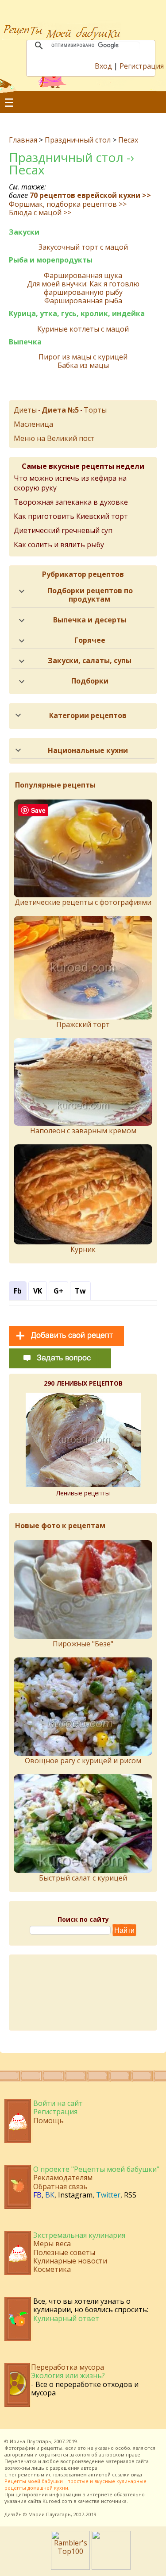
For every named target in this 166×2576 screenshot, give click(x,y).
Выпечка (25, 342)
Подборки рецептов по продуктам (90, 595)
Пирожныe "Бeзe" (83, 1644)
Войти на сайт (58, 2103)
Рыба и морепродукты (51, 260)
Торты (95, 410)
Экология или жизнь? (68, 2375)
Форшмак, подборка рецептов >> (68, 204)
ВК (50, 2195)
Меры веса (52, 2244)
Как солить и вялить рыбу (59, 545)
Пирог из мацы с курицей (83, 357)
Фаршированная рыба (83, 301)
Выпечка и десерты (90, 620)
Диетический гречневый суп (63, 530)
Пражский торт (83, 1024)
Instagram (75, 2195)
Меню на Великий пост (54, 438)
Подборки (90, 681)
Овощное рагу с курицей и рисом (83, 1761)
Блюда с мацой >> (40, 212)
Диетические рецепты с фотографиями (83, 902)
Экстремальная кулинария (79, 2235)
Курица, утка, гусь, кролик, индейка (77, 314)
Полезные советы (64, 2252)
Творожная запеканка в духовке (71, 502)
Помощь (48, 2120)
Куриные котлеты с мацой (83, 329)
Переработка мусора (68, 2367)
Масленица (33, 424)
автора (89, 2468)
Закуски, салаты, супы (90, 660)
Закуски (24, 232)
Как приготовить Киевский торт (71, 516)
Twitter (108, 2195)
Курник (83, 1249)
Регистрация (142, 66)
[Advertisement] (83, 1993)
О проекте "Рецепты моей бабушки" (96, 2169)
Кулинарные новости (70, 2261)
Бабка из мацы (83, 365)
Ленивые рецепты (83, 1493)
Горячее (90, 640)
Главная (23, 140)
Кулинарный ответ (66, 2318)
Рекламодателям (63, 2178)
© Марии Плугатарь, (48, 2514)
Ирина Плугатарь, (31, 2441)
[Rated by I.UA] (111, 2567)
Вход (103, 66)
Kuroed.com (57, 2501)
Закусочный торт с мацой (83, 247)
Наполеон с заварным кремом (83, 1131)
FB (37, 2195)
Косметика (52, 2269)
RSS (130, 2195)
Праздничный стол (78, 140)
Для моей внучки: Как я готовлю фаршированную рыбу (83, 288)
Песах (128, 140)
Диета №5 (60, 410)
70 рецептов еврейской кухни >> (90, 195)
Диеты (25, 410)
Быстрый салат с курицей (83, 1878)
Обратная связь (60, 2186)
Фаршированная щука (83, 276)
